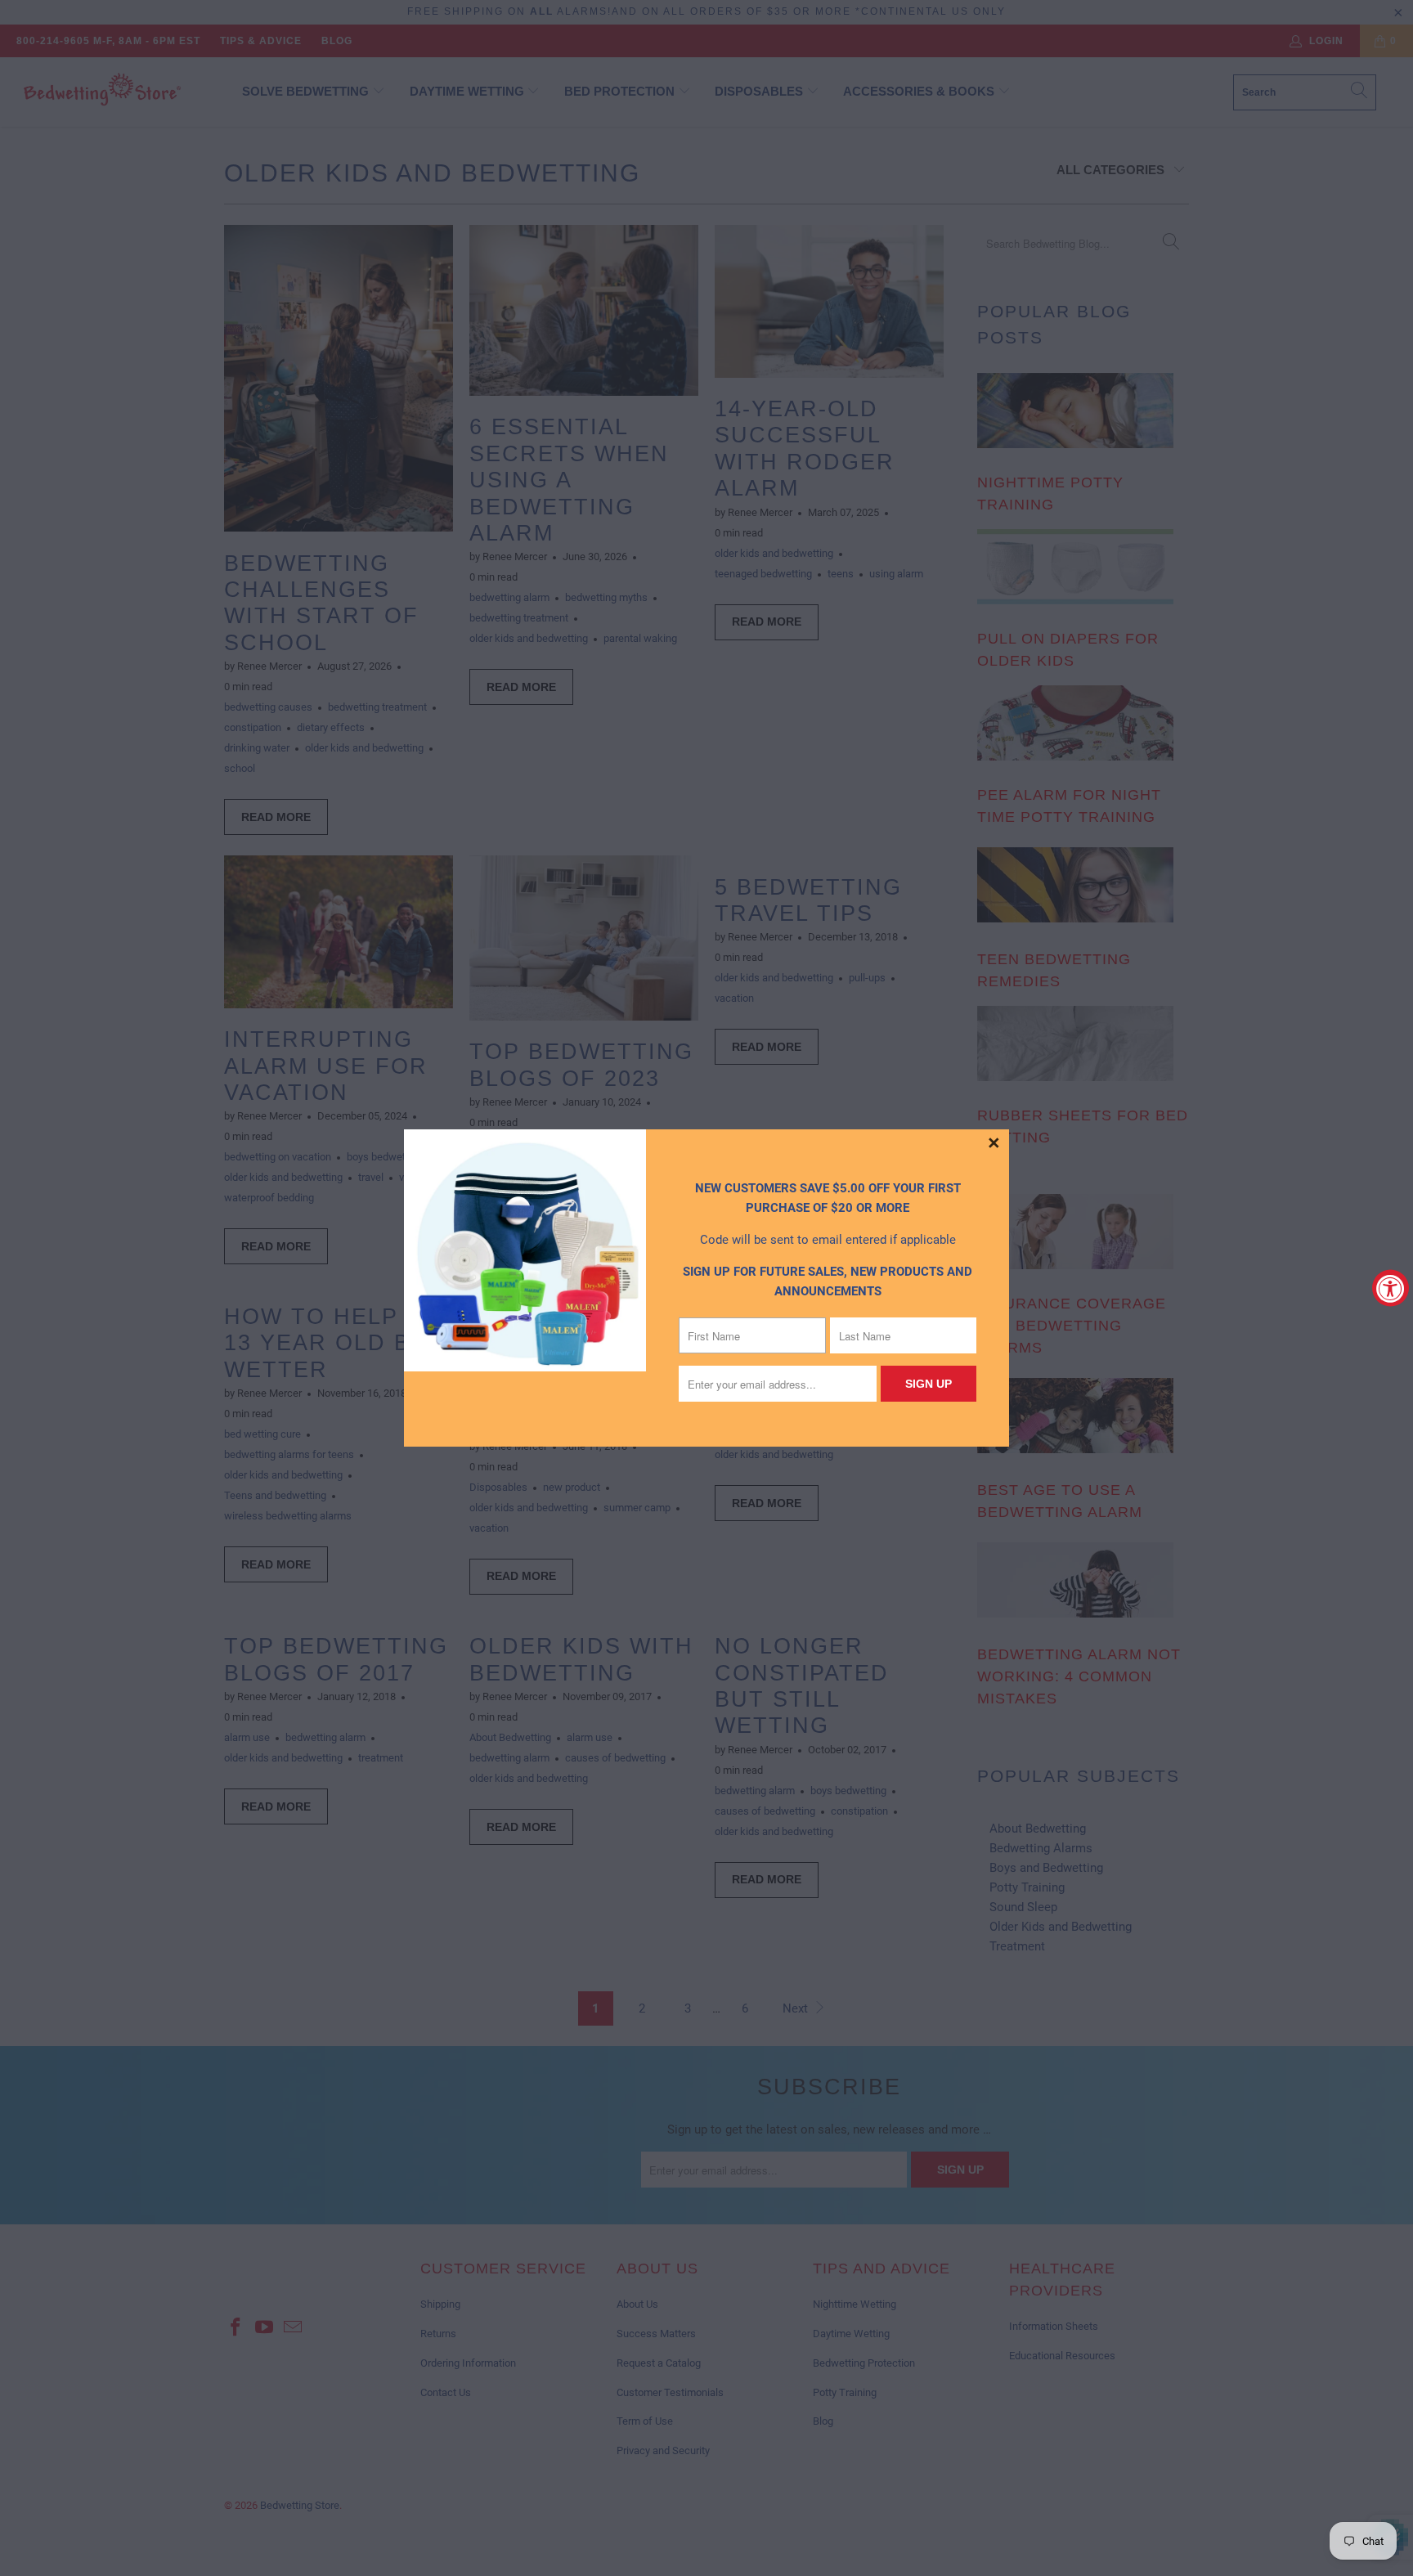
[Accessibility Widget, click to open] (1391, 1288)
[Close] (994, 1144)
